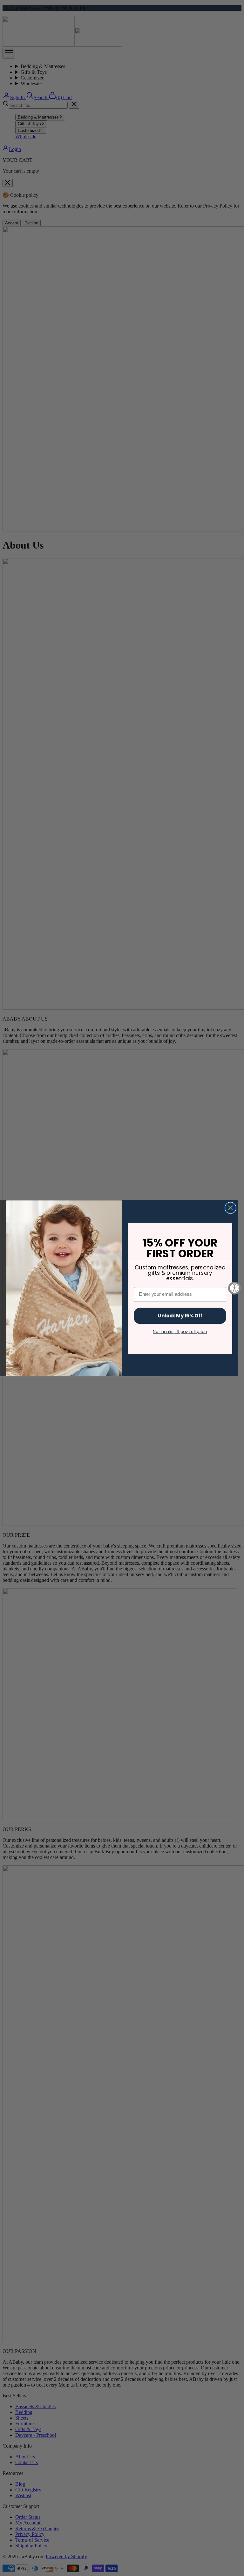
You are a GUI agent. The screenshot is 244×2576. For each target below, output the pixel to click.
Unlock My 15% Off (180, 1315)
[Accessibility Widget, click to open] (234, 1288)
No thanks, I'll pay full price (180, 1331)
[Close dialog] (230, 1208)
